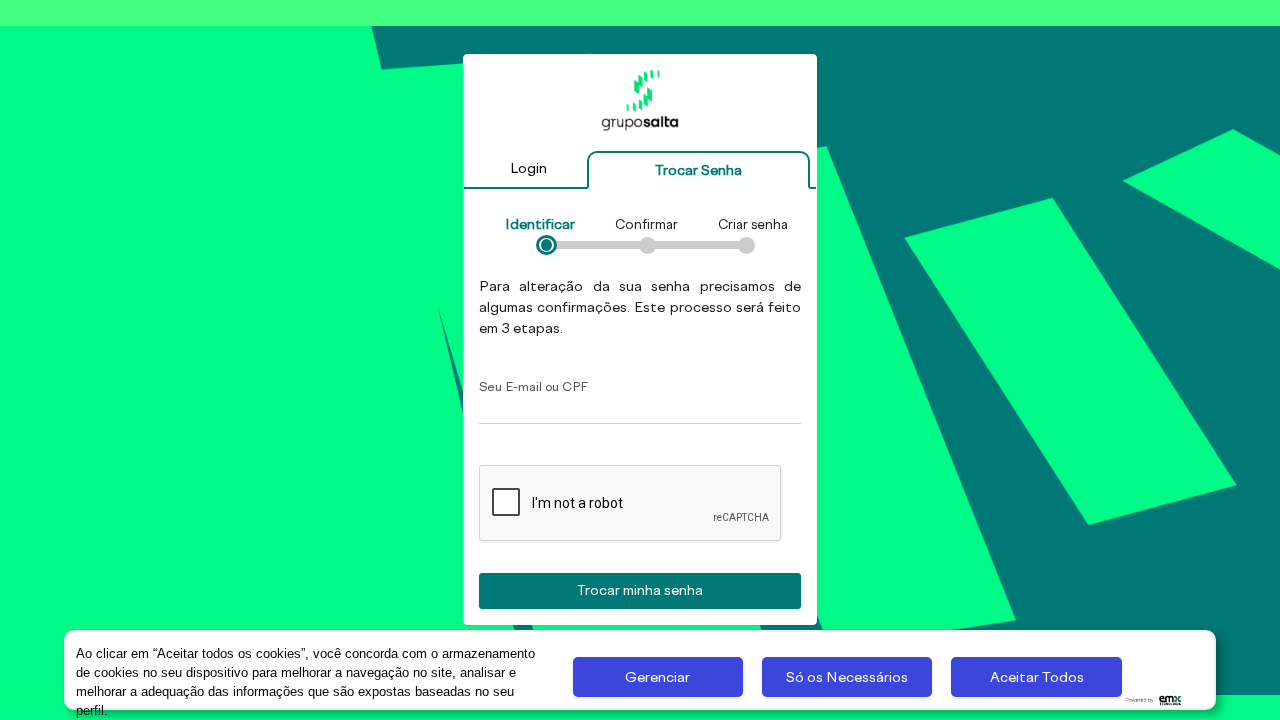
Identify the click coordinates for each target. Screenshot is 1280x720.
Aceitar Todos (1037, 677)
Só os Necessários (847, 677)
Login (528, 168)
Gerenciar (657, 677)
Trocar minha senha (640, 590)
